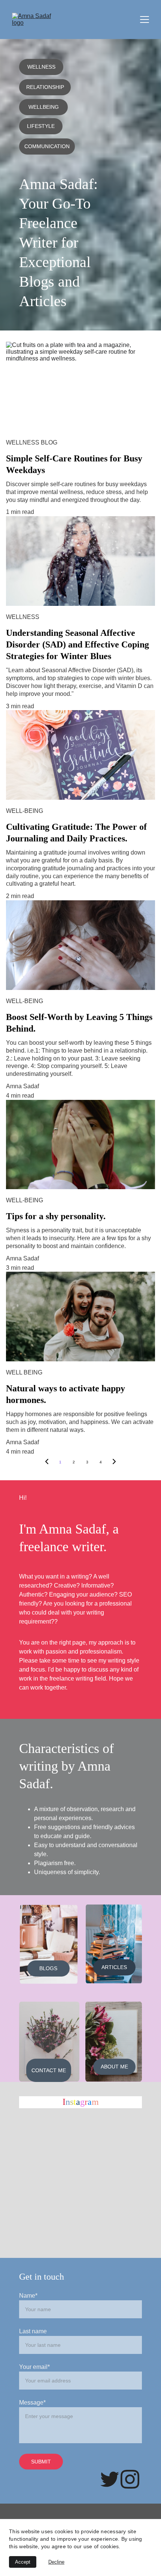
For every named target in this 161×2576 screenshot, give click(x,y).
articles (114, 1967)
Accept (23, 2562)
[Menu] (145, 20)
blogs (48, 1968)
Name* (28, 2296)
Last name (33, 2331)
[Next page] (114, 1462)
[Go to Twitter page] (110, 2479)
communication (47, 146)
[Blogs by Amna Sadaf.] (49, 1944)
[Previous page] (47, 1462)
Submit (41, 2462)
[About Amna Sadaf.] (114, 2042)
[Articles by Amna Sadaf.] (114, 1944)
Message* (32, 2403)
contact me (49, 2070)
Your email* (34, 2367)
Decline (56, 2562)
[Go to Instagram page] (130, 2479)
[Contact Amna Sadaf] (49, 2042)
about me (114, 2067)
